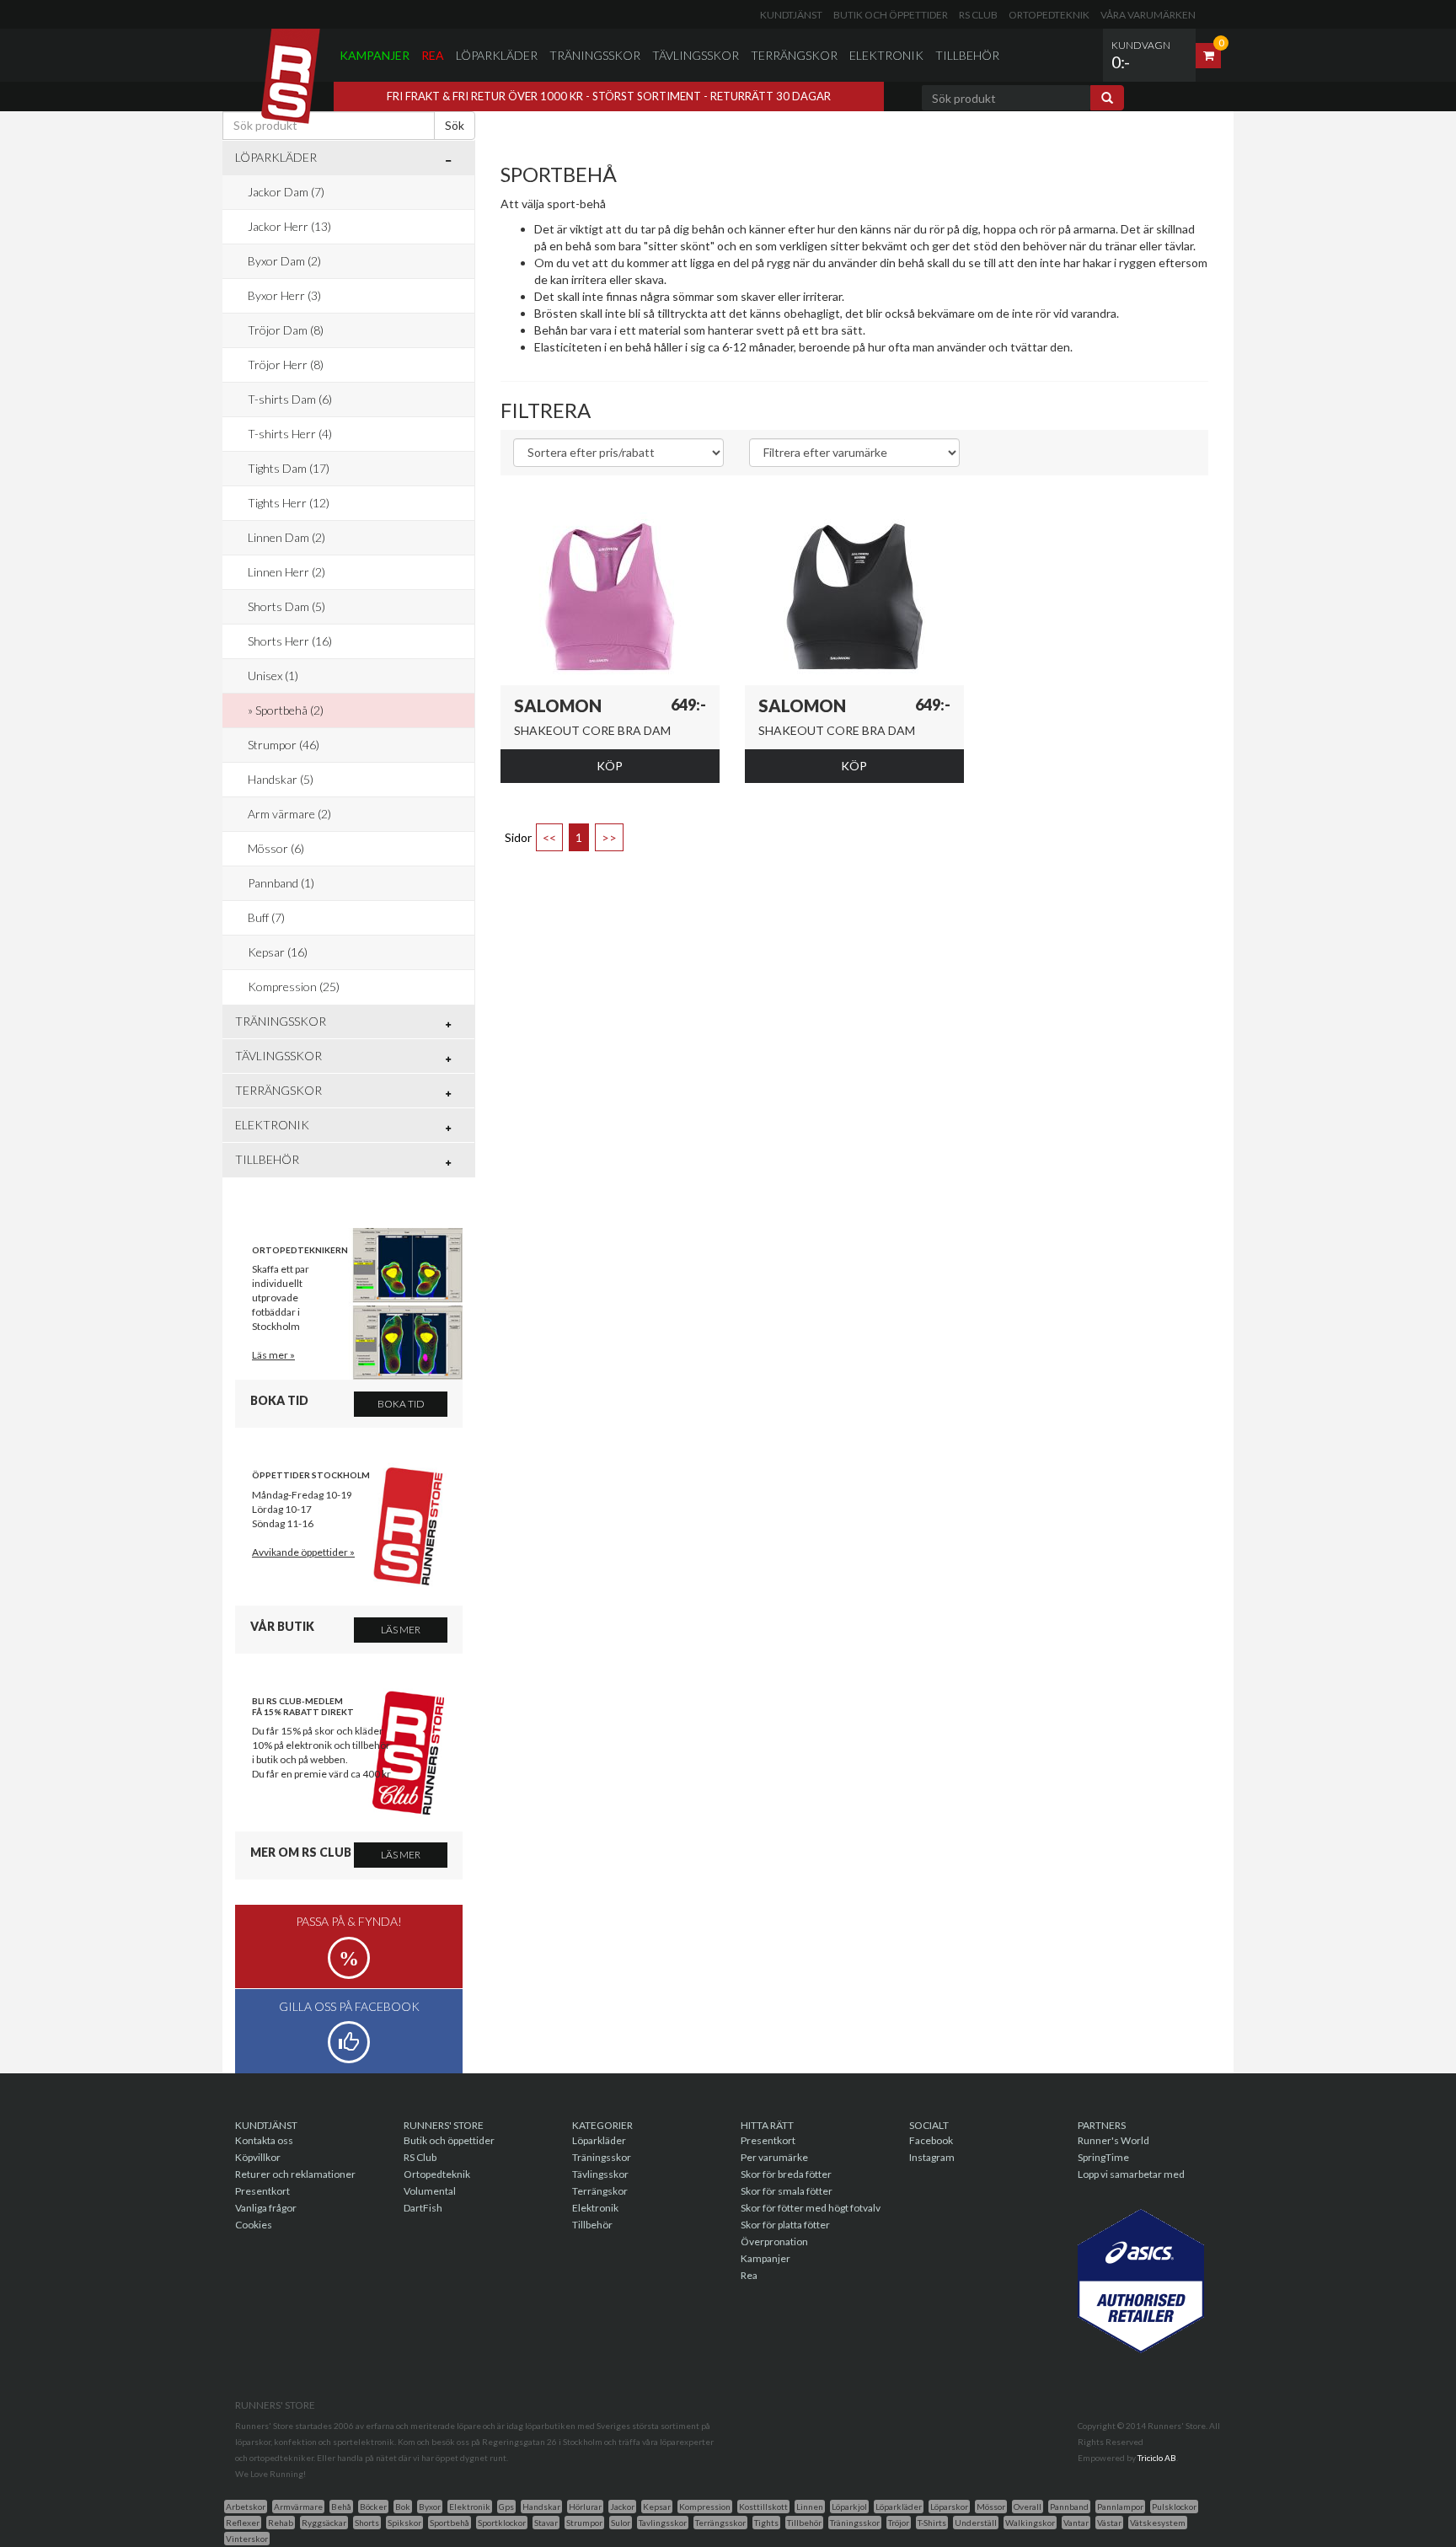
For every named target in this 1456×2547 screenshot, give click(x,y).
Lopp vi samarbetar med (1131, 2174)
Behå (341, 2507)
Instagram (932, 2157)
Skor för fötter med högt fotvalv (811, 2208)
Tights (766, 2523)
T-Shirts (932, 2523)
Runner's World (1113, 2140)
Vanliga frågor (266, 2208)
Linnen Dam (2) (286, 537)
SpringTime (1103, 2157)
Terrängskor (794, 55)
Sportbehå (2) (289, 710)
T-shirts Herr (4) (290, 434)
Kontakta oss (264, 2140)
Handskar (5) (281, 779)
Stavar (546, 2523)
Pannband (1069, 2507)
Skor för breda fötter (786, 2174)
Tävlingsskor (696, 55)
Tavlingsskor (663, 2523)
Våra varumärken (1148, 15)
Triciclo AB (1157, 2458)
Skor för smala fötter (787, 2191)
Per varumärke (774, 2157)
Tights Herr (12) (289, 503)
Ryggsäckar (324, 2523)
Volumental (430, 2191)
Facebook (931, 2140)
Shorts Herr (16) (290, 641)
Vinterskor (247, 2539)
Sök (455, 125)
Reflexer (243, 2523)
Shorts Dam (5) (286, 606)
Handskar (541, 2507)
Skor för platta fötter (785, 2225)
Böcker (373, 2507)
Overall (1028, 2507)
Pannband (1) (281, 883)
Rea (433, 55)
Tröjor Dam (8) (286, 330)
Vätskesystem (1158, 2523)
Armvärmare (298, 2507)
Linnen (810, 2507)
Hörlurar (585, 2507)
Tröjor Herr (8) (286, 365)
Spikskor (404, 2523)
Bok (403, 2507)
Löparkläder (497, 55)
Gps (506, 2507)
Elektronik (886, 55)
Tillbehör (967, 55)
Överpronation (774, 2241)
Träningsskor (595, 55)
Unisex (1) (273, 676)
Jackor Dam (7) (286, 192)
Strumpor (584, 2523)
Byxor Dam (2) (284, 261)
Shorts (367, 2523)
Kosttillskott (763, 2507)
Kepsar (657, 2507)
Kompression (705, 2507)
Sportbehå (450, 2523)
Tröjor (899, 2523)
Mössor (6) (276, 848)
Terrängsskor (720, 2523)
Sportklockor (502, 2523)
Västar (1109, 2523)
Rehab (281, 2523)
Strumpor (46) (284, 745)
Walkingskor (1030, 2523)
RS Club (978, 15)
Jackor (622, 2507)
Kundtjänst (791, 15)
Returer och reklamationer (295, 2174)
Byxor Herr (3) (284, 295)
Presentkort (262, 2191)
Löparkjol (849, 2507)
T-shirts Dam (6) (290, 399)
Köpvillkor (258, 2157)
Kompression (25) (294, 987)
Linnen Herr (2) (286, 572)
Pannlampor (1120, 2507)
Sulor (621, 2523)
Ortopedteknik (1049, 15)
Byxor (430, 2507)
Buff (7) (266, 917)
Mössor (991, 2507)
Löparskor (949, 2507)
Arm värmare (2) (289, 814)
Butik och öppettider (891, 15)
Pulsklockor (1174, 2507)
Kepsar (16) (278, 952)
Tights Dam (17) (289, 468)
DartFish (423, 2208)
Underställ (976, 2523)
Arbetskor (246, 2507)
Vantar (1076, 2523)
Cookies (254, 2225)
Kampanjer (375, 55)
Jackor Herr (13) (289, 226)
